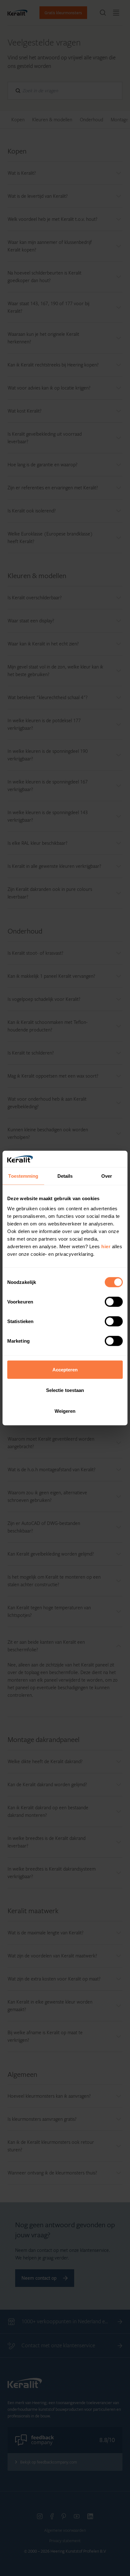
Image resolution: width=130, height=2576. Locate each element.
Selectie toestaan (65, 1390)
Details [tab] (65, 1176)
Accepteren (65, 1369)
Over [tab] (107, 1176)
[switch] (114, 1302)
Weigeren (65, 1411)
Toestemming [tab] (23, 1176)
